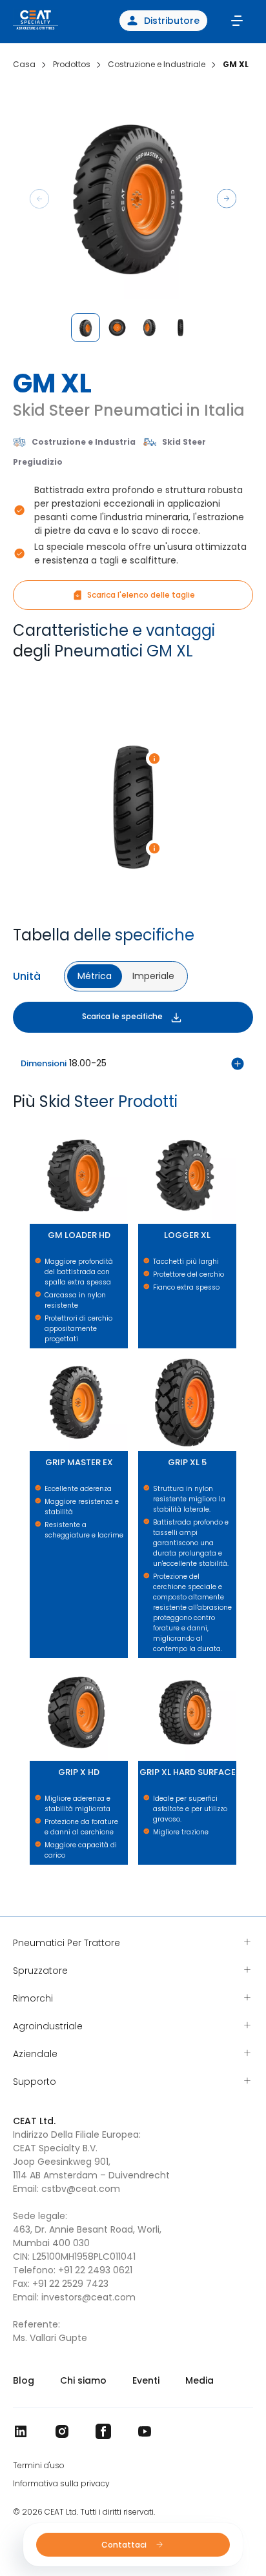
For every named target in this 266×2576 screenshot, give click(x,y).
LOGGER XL (141, 1127)
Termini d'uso (39, 2466)
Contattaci (125, 2545)
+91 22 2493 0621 (95, 2270)
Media (200, 2380)
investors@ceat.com (88, 2297)
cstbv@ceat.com (81, 2189)
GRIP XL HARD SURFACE (144, 1664)
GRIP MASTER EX (34, 1354)
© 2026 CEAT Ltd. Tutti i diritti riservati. (84, 2512)
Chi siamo (83, 2380)
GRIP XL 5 (140, 1354)
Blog (24, 2380)
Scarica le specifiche (122, 1016)
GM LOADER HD (34, 1127)
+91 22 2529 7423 (70, 2284)
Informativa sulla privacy (61, 2484)
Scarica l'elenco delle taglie (141, 595)
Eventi (146, 2380)
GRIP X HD (32, 1664)
